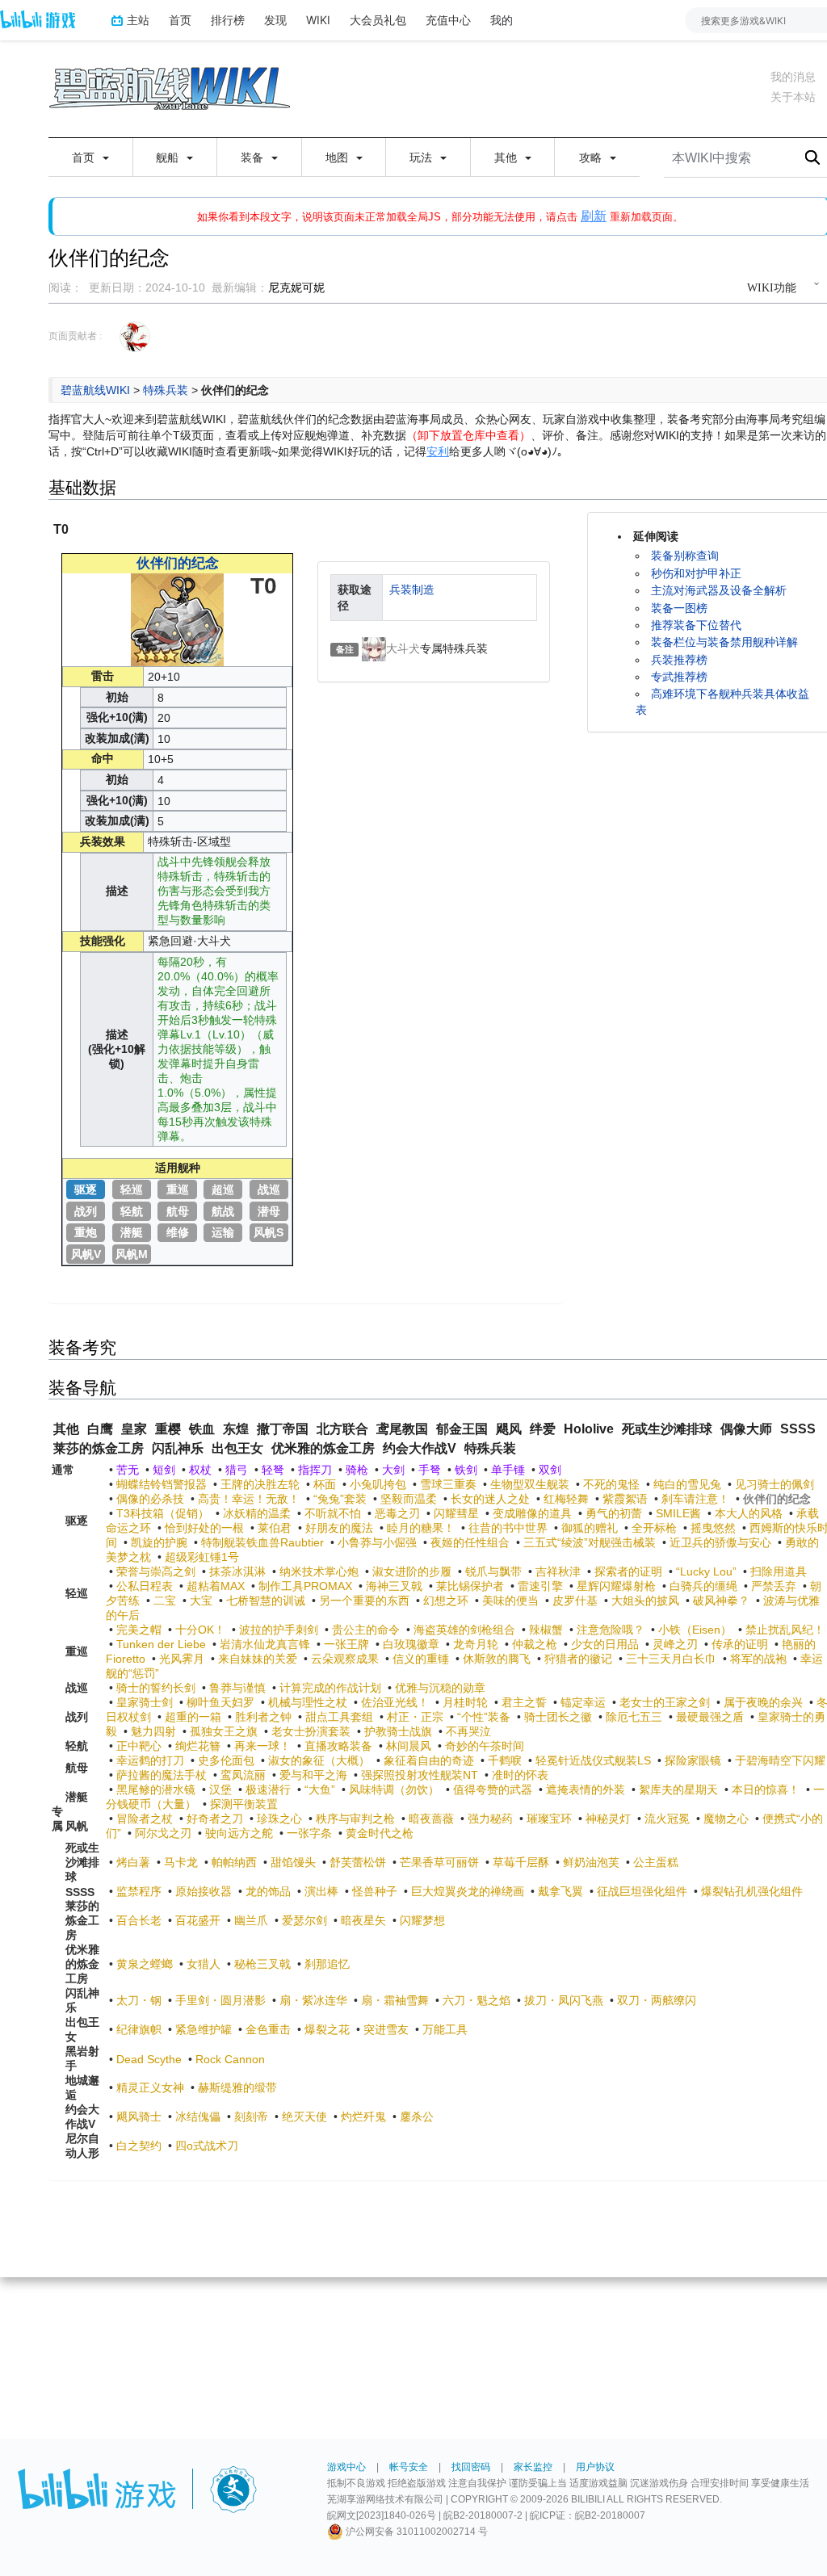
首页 (180, 20)
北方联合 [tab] (342, 1429)
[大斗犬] (374, 648)
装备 (254, 157)
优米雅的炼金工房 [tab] (323, 1448)
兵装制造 (412, 589)
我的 (502, 20)
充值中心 (448, 20)
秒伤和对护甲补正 (696, 573)
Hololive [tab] (589, 1429)
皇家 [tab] (134, 1429)
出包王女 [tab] (237, 1448)
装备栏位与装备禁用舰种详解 (724, 642)
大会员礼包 (378, 20)
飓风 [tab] (509, 1429)
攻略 (592, 157)
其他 (507, 157)
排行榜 (228, 20)
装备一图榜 (679, 608)
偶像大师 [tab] (746, 1429)
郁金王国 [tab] (462, 1429)
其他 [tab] (66, 1429)
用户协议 (595, 2467)
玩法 (422, 157)
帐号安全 (409, 2467)
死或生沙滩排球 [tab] (667, 1429)
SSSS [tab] (798, 1429)
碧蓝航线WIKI (95, 390)
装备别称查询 (685, 556)
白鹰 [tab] (100, 1429)
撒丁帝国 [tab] (283, 1429)
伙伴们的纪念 (178, 563)
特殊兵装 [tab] (490, 1448)
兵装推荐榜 (679, 660)
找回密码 (471, 2467)
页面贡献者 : (75, 336)
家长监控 (533, 2467)
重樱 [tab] (168, 1429)
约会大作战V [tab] (420, 1448)
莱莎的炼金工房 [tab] (99, 1448)
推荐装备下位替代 (696, 625)
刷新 (594, 216)
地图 (338, 157)
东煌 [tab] (236, 1429)
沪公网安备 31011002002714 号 (416, 2532)
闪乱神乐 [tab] (178, 1448)
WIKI (318, 20)
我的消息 (793, 77)
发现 (275, 20)
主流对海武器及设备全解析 (719, 590)
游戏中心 (346, 2467)
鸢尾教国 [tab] (402, 1429)
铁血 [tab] (202, 1429)
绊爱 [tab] (543, 1429)
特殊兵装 (166, 390)
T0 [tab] (61, 529)
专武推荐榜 (679, 677)
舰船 (169, 157)
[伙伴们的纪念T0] (177, 619)
